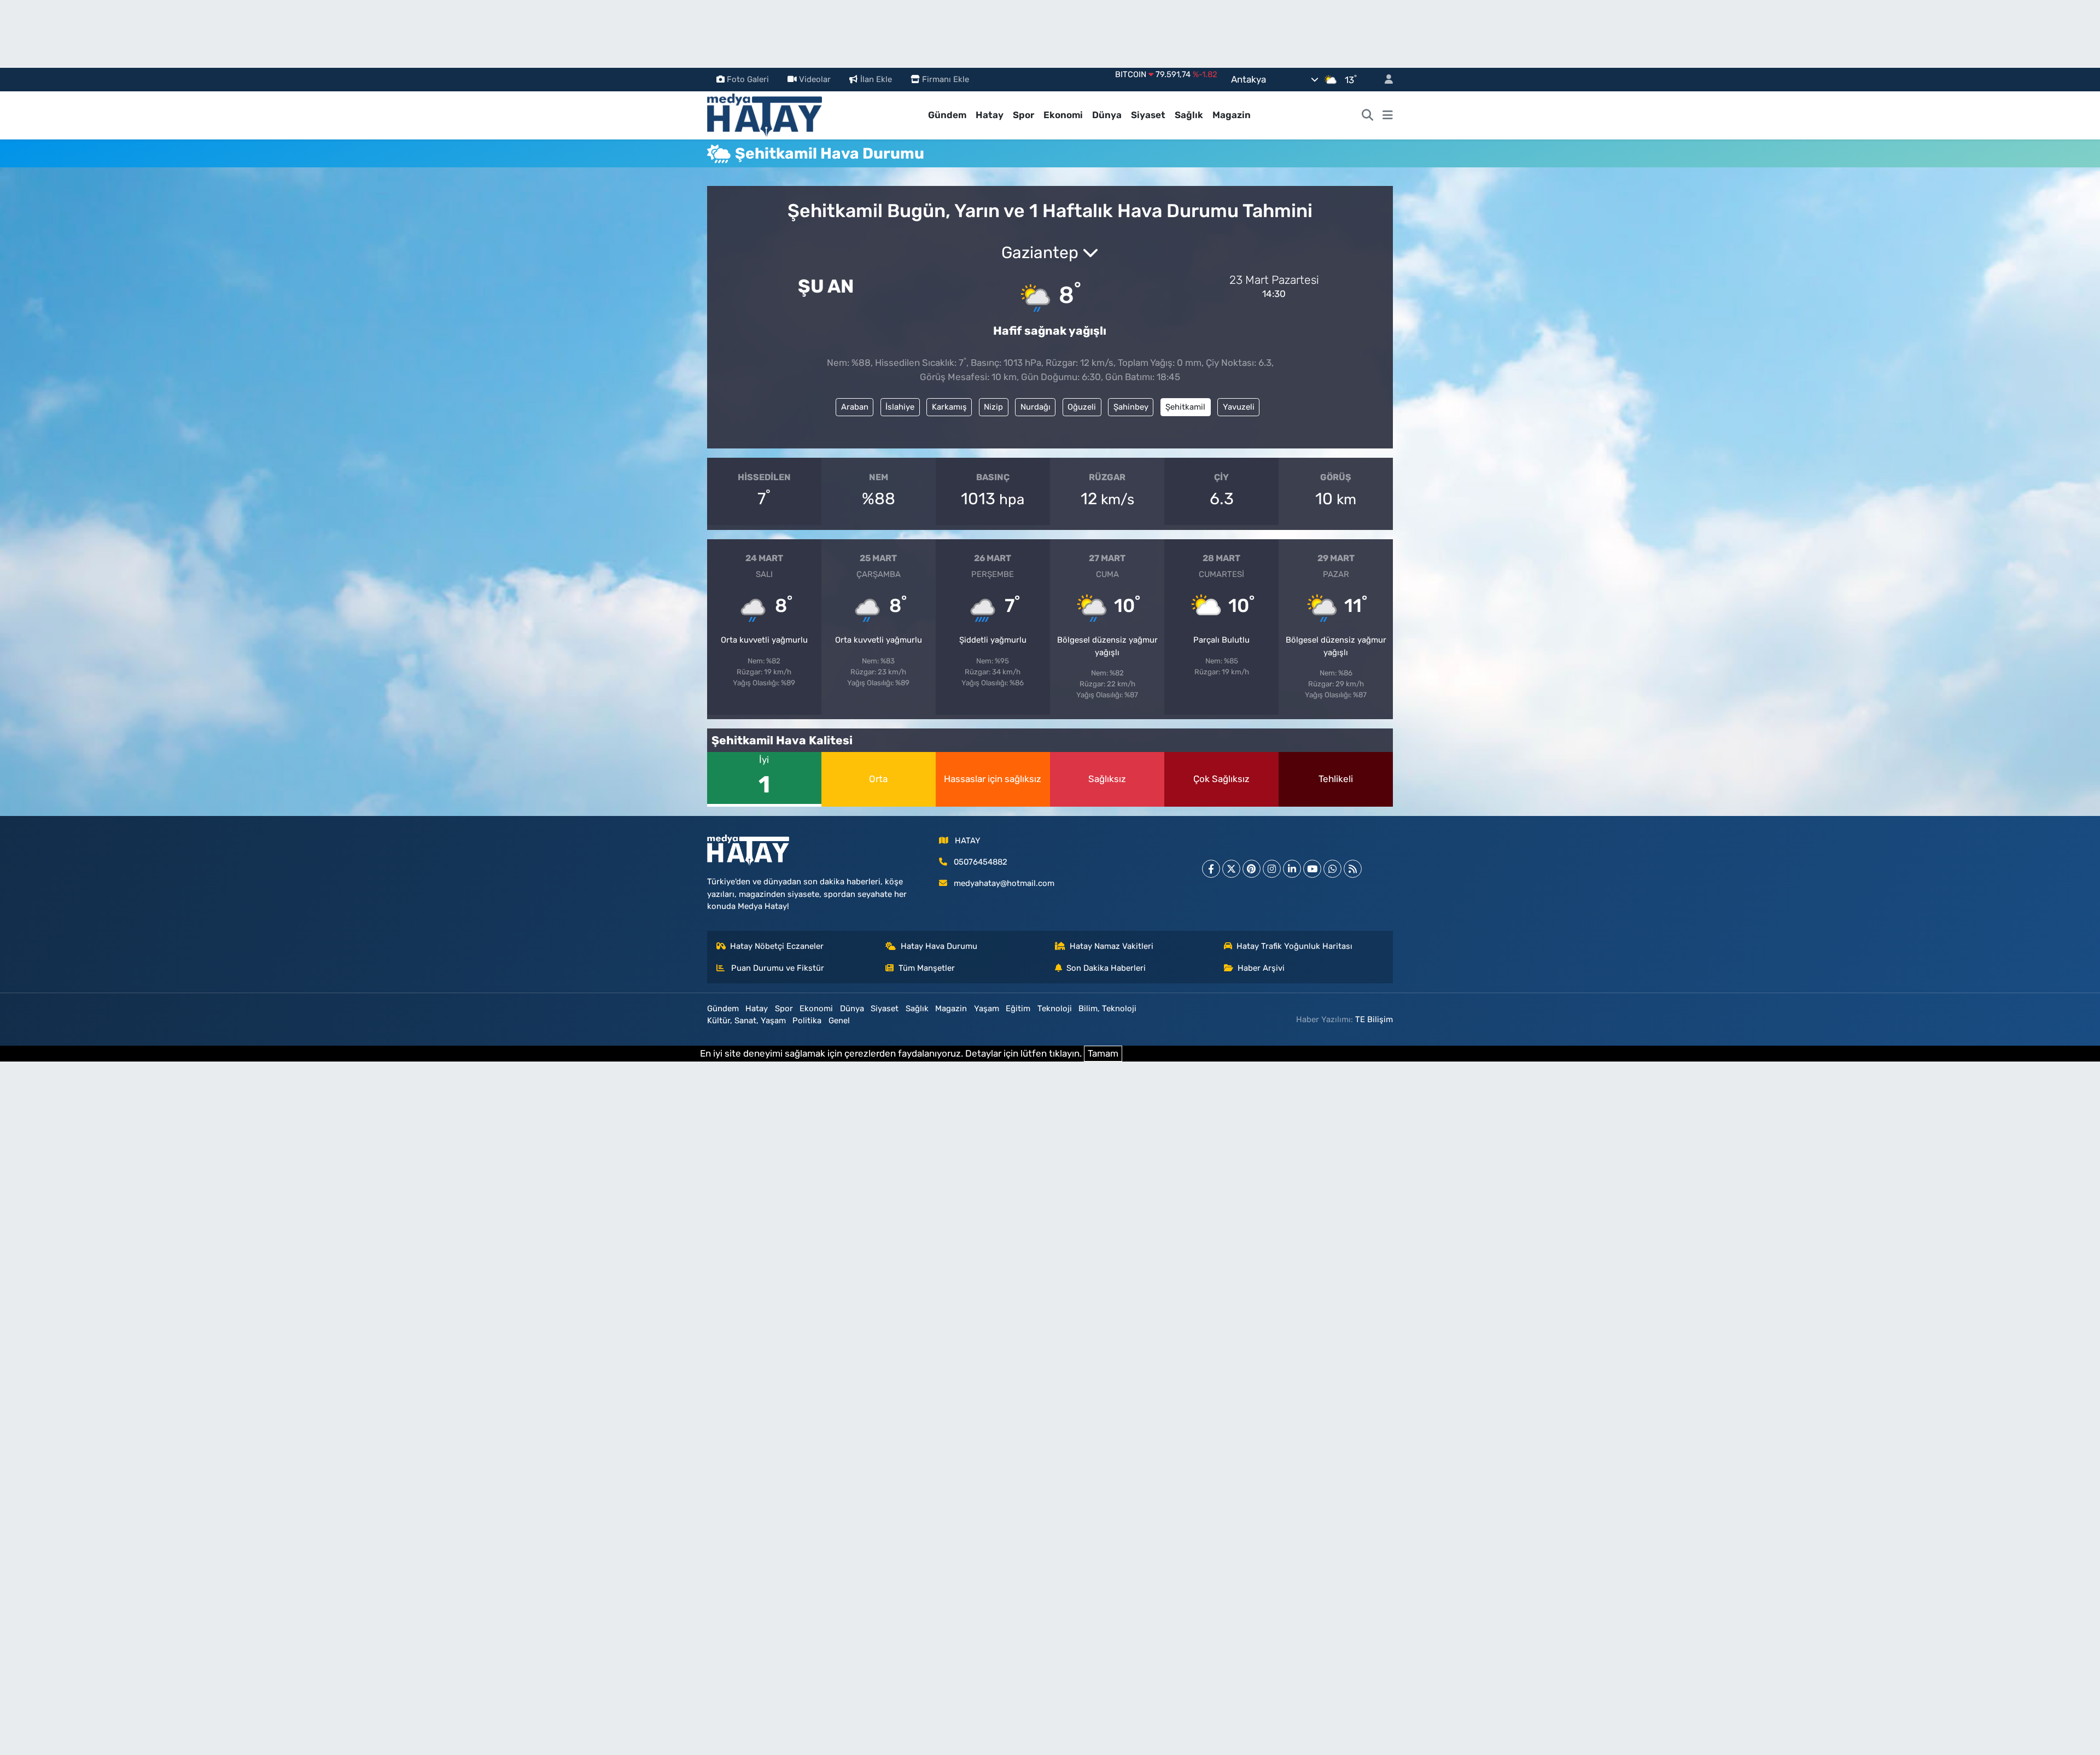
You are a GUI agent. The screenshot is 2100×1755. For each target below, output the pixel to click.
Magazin (1232, 115)
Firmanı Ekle (946, 79)
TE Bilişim (1374, 1019)
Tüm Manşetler (927, 968)
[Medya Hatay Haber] (765, 114)
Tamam (1103, 1053)
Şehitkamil (1185, 407)
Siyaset (1148, 115)
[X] (1231, 869)
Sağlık (1189, 115)
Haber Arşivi (1261, 968)
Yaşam (987, 1008)
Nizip (993, 407)
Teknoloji (1055, 1008)
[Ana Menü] (1388, 115)
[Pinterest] (1252, 869)
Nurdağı (1036, 407)
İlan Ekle (876, 79)
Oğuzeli (1082, 407)
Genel (839, 1021)
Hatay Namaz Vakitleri (1112, 946)
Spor (1023, 115)
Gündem (947, 115)
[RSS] (1353, 869)
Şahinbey (1131, 407)
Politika (807, 1021)
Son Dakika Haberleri (1106, 968)
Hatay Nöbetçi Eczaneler (777, 946)
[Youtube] (1312, 869)
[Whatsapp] (1332, 869)
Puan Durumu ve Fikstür (777, 968)
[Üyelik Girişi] (1384, 80)
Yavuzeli (1239, 407)
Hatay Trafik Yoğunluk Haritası (1294, 946)
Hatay (990, 115)
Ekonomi (1063, 115)
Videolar (815, 79)
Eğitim (1018, 1008)
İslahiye (900, 407)
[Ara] (1368, 115)
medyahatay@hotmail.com (1004, 883)
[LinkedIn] (1292, 869)
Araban (855, 407)
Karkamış (949, 407)
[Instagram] (1272, 869)
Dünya (1107, 115)
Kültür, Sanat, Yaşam (746, 1021)
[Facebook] (1211, 869)
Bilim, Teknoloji (1107, 1008)
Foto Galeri (748, 79)
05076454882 (981, 862)
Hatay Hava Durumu (939, 946)
